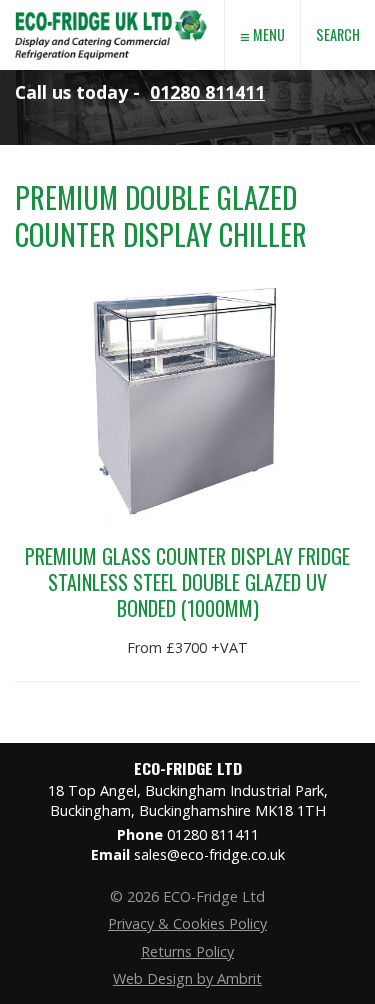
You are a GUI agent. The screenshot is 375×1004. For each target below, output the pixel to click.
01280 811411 (207, 92)
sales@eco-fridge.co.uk (209, 854)
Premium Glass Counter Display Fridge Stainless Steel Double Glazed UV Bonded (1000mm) (187, 582)
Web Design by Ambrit (187, 978)
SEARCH (338, 34)
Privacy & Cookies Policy (187, 923)
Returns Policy (187, 951)
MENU (262, 35)
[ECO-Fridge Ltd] (111, 64)
